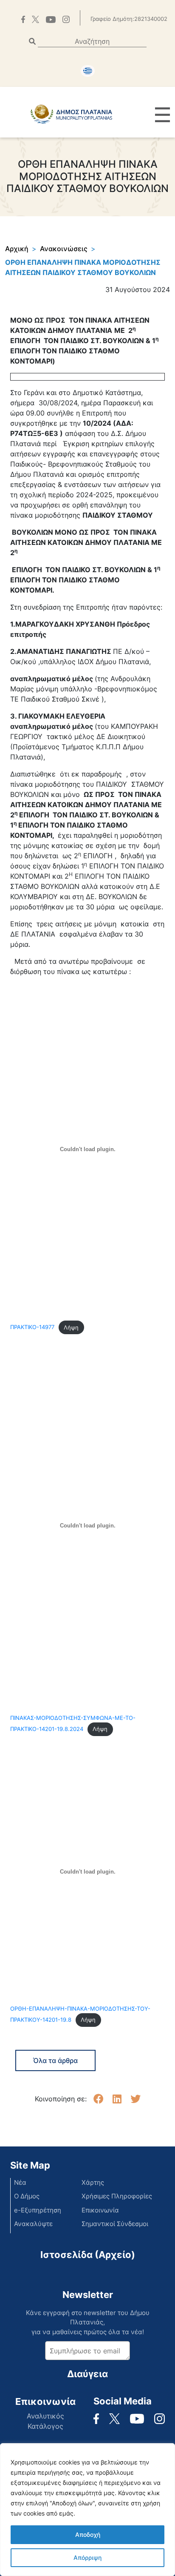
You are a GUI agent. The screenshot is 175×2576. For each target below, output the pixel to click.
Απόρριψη (87, 2557)
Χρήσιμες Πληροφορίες (117, 2196)
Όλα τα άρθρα (55, 2060)
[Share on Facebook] (99, 2099)
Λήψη (71, 1328)
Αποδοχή (88, 2534)
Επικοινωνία (100, 2210)
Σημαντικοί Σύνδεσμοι (115, 2224)
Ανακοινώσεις (64, 249)
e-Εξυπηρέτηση (38, 2210)
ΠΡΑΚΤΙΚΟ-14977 (32, 1328)
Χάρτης (93, 2182)
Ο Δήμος (27, 2196)
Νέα (20, 2182)
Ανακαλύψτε (33, 2224)
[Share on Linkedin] (117, 2099)
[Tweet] (135, 2099)
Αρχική (17, 249)
